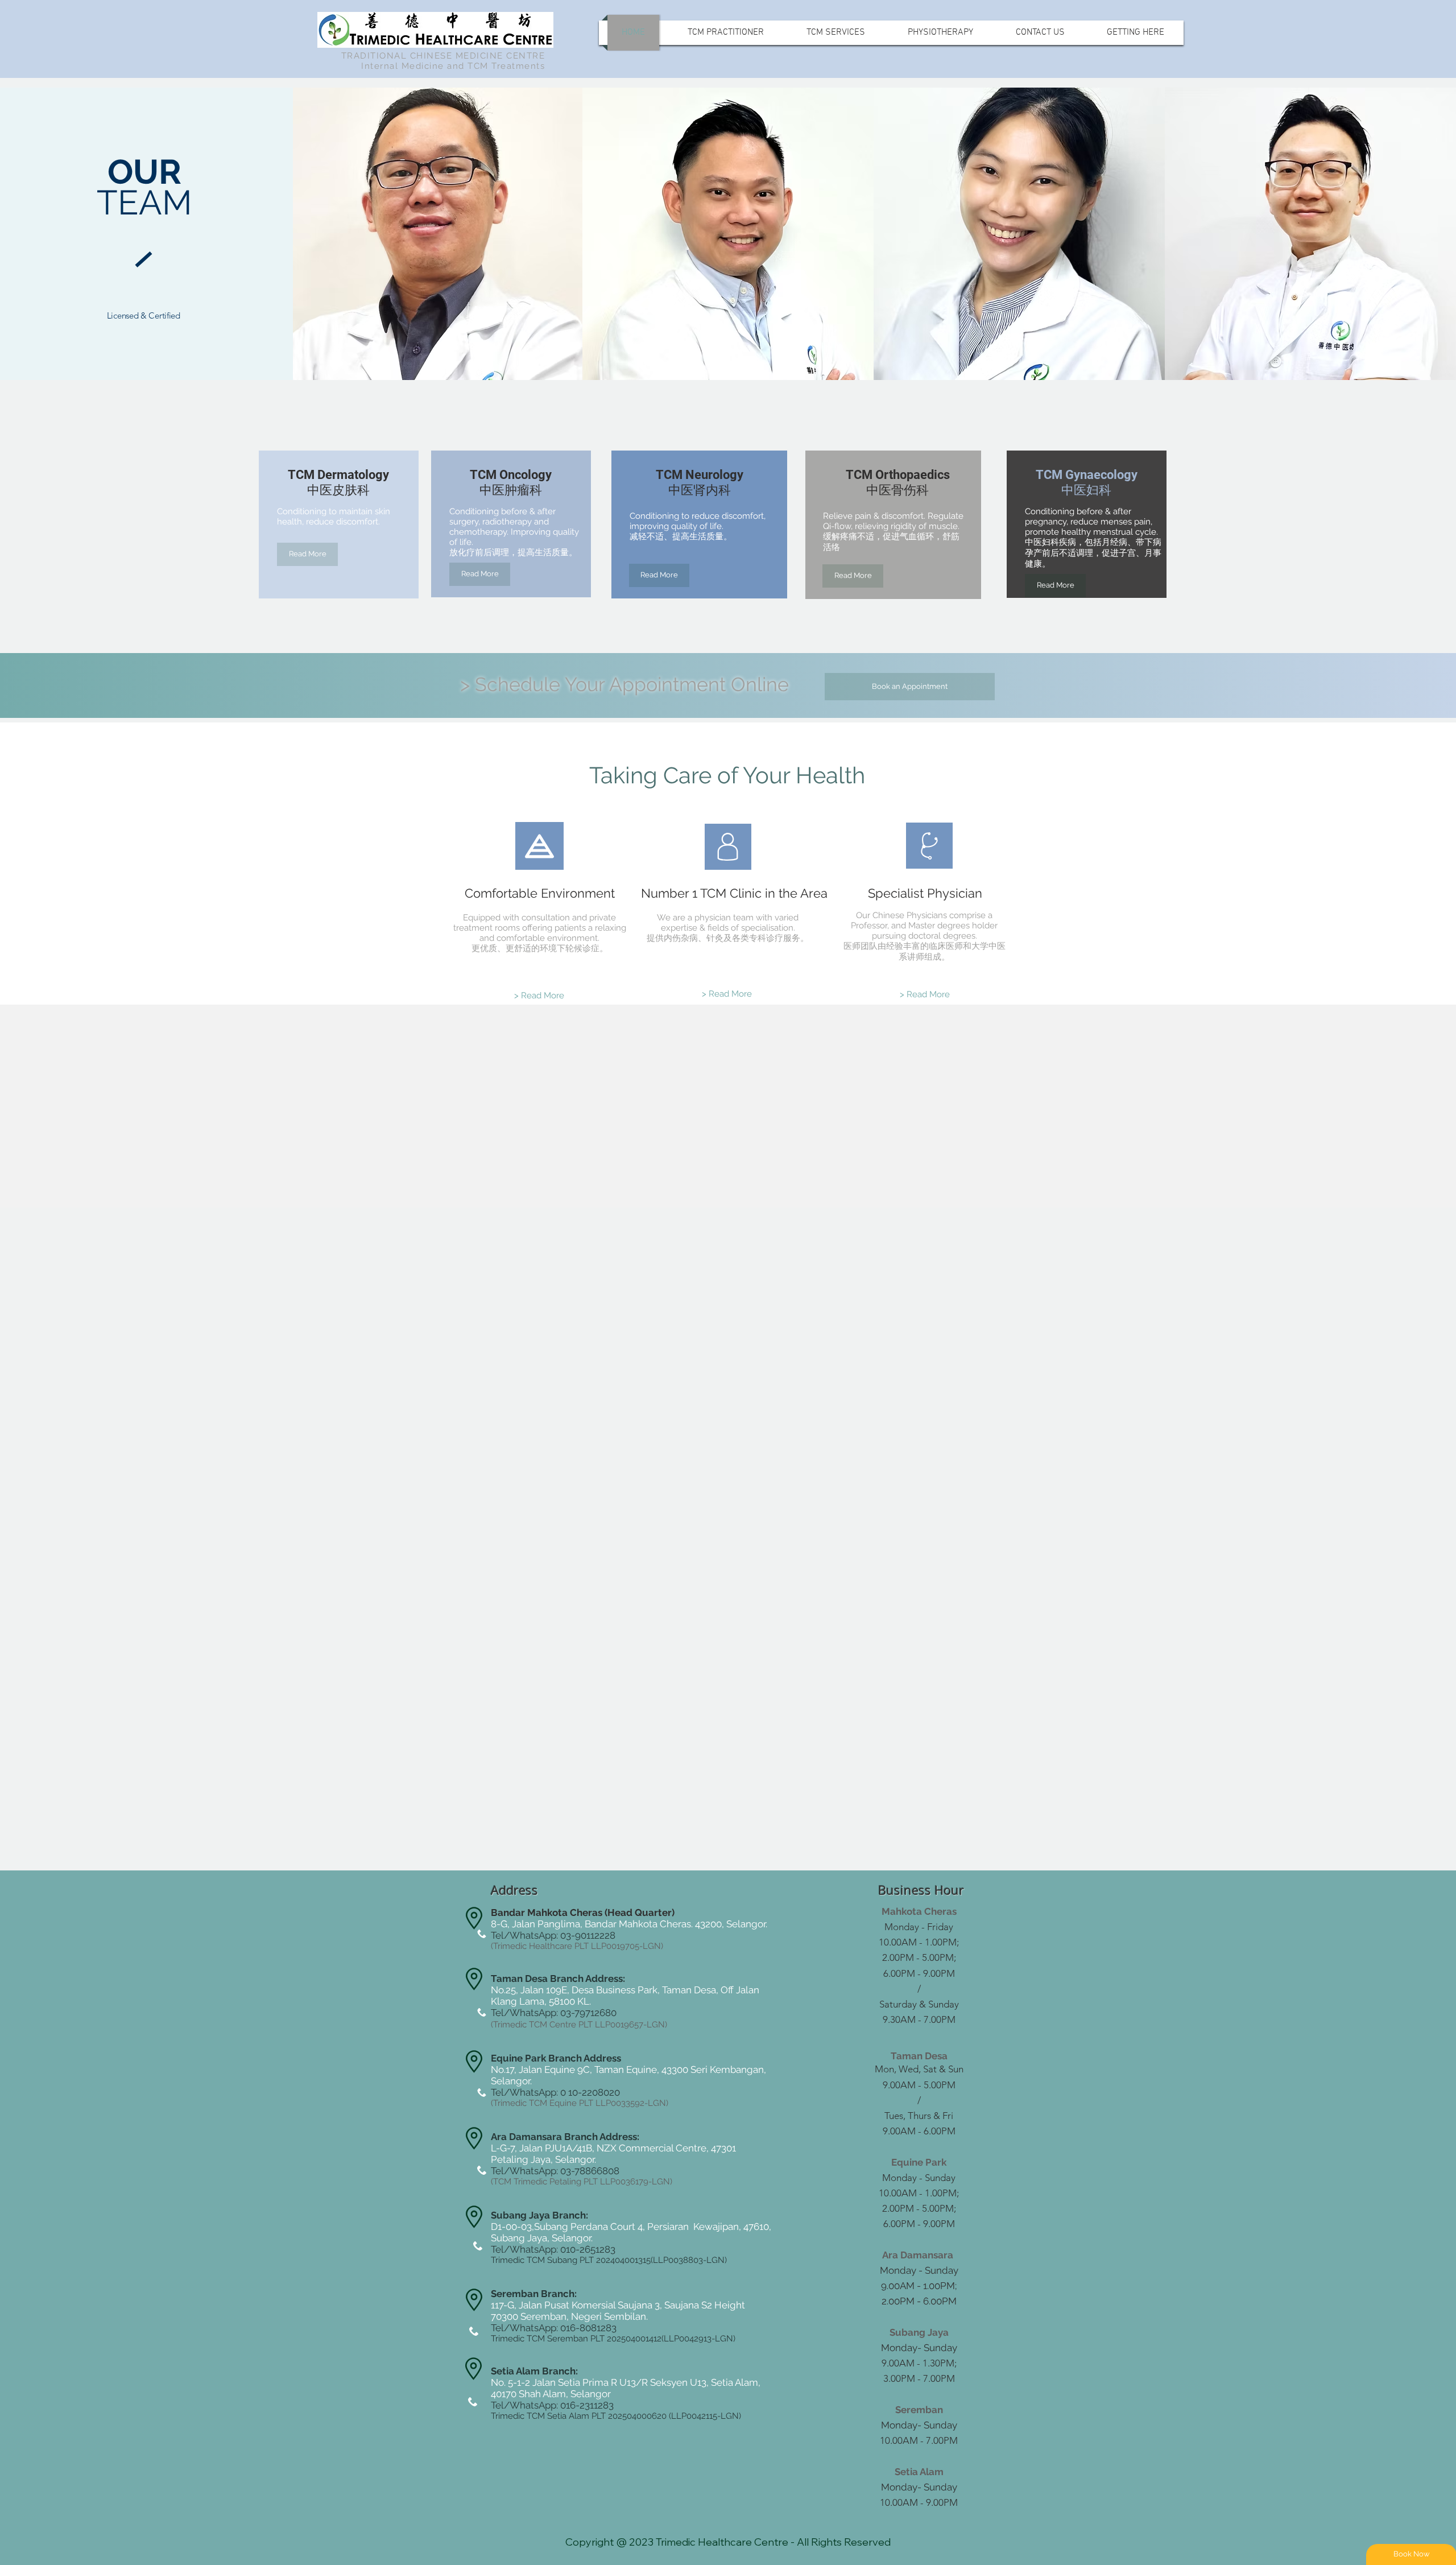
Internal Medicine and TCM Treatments (453, 66)
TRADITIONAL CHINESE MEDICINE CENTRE (443, 56)
